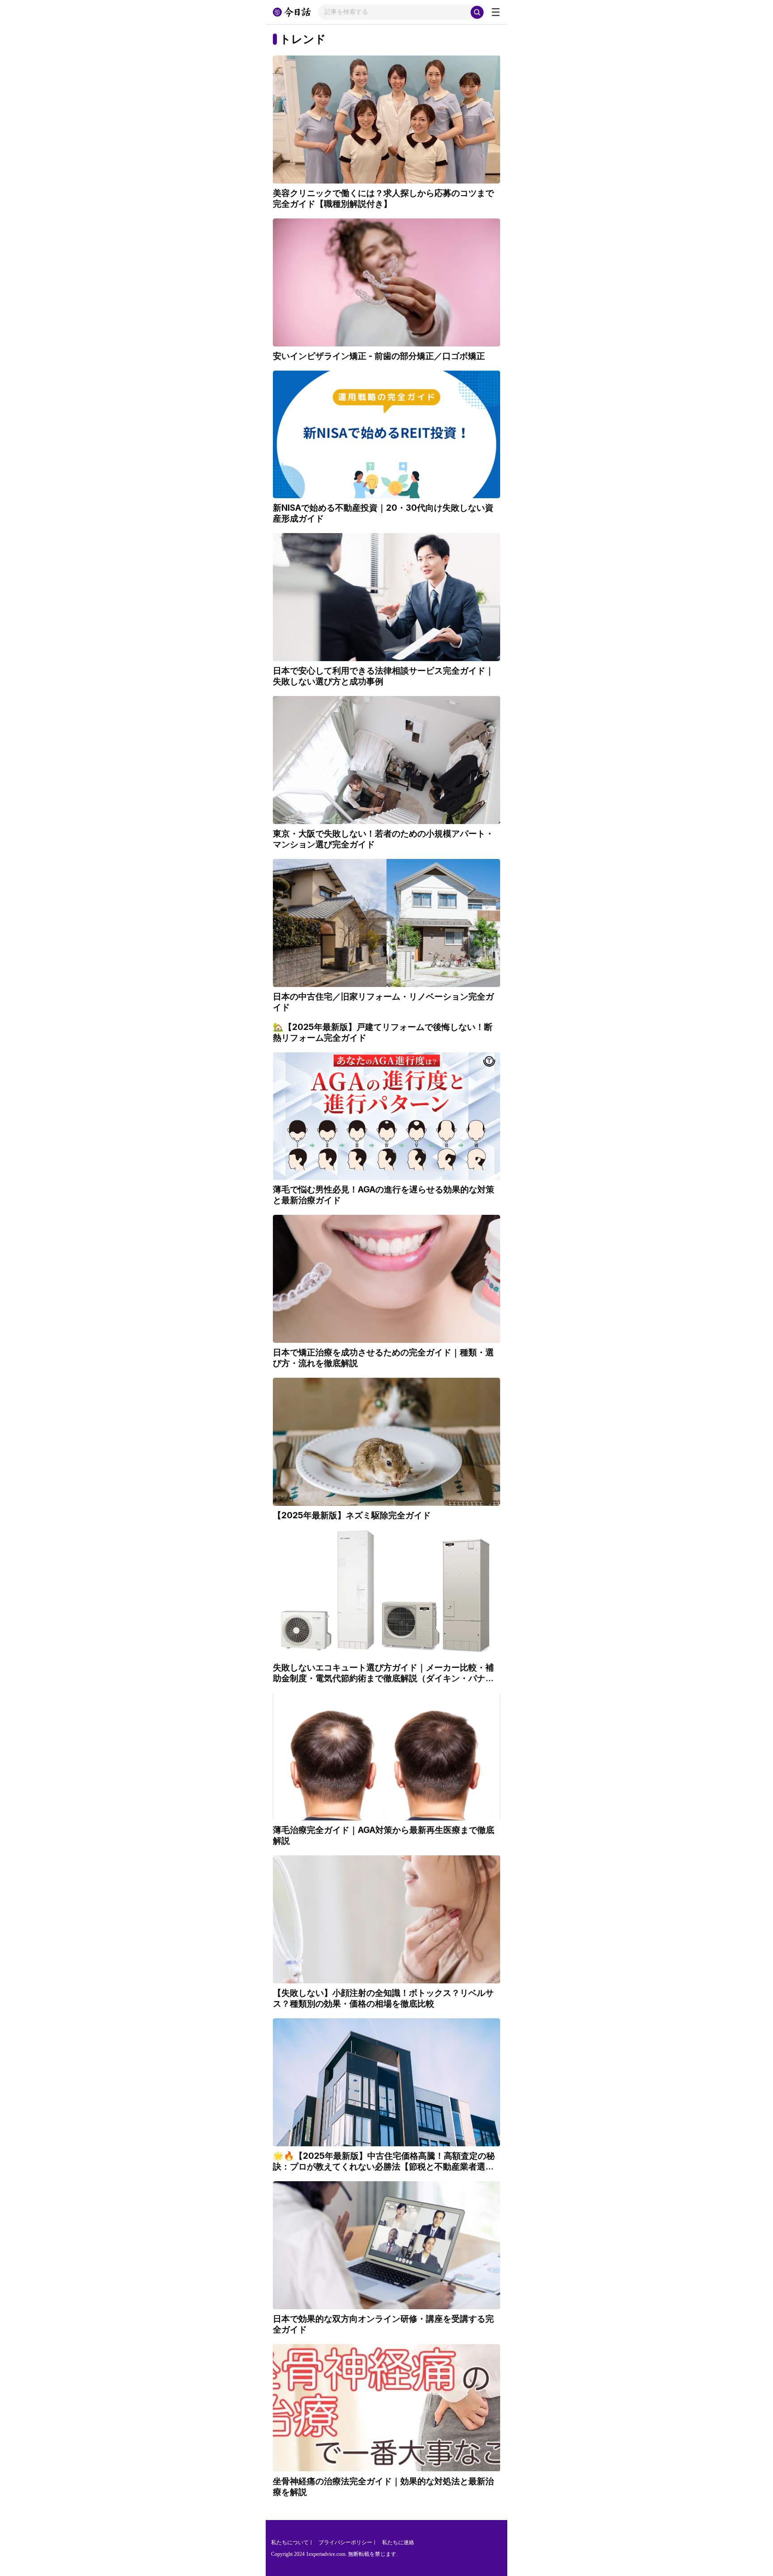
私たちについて (290, 2542)
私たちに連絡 (398, 2542)
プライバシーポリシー (345, 2542)
